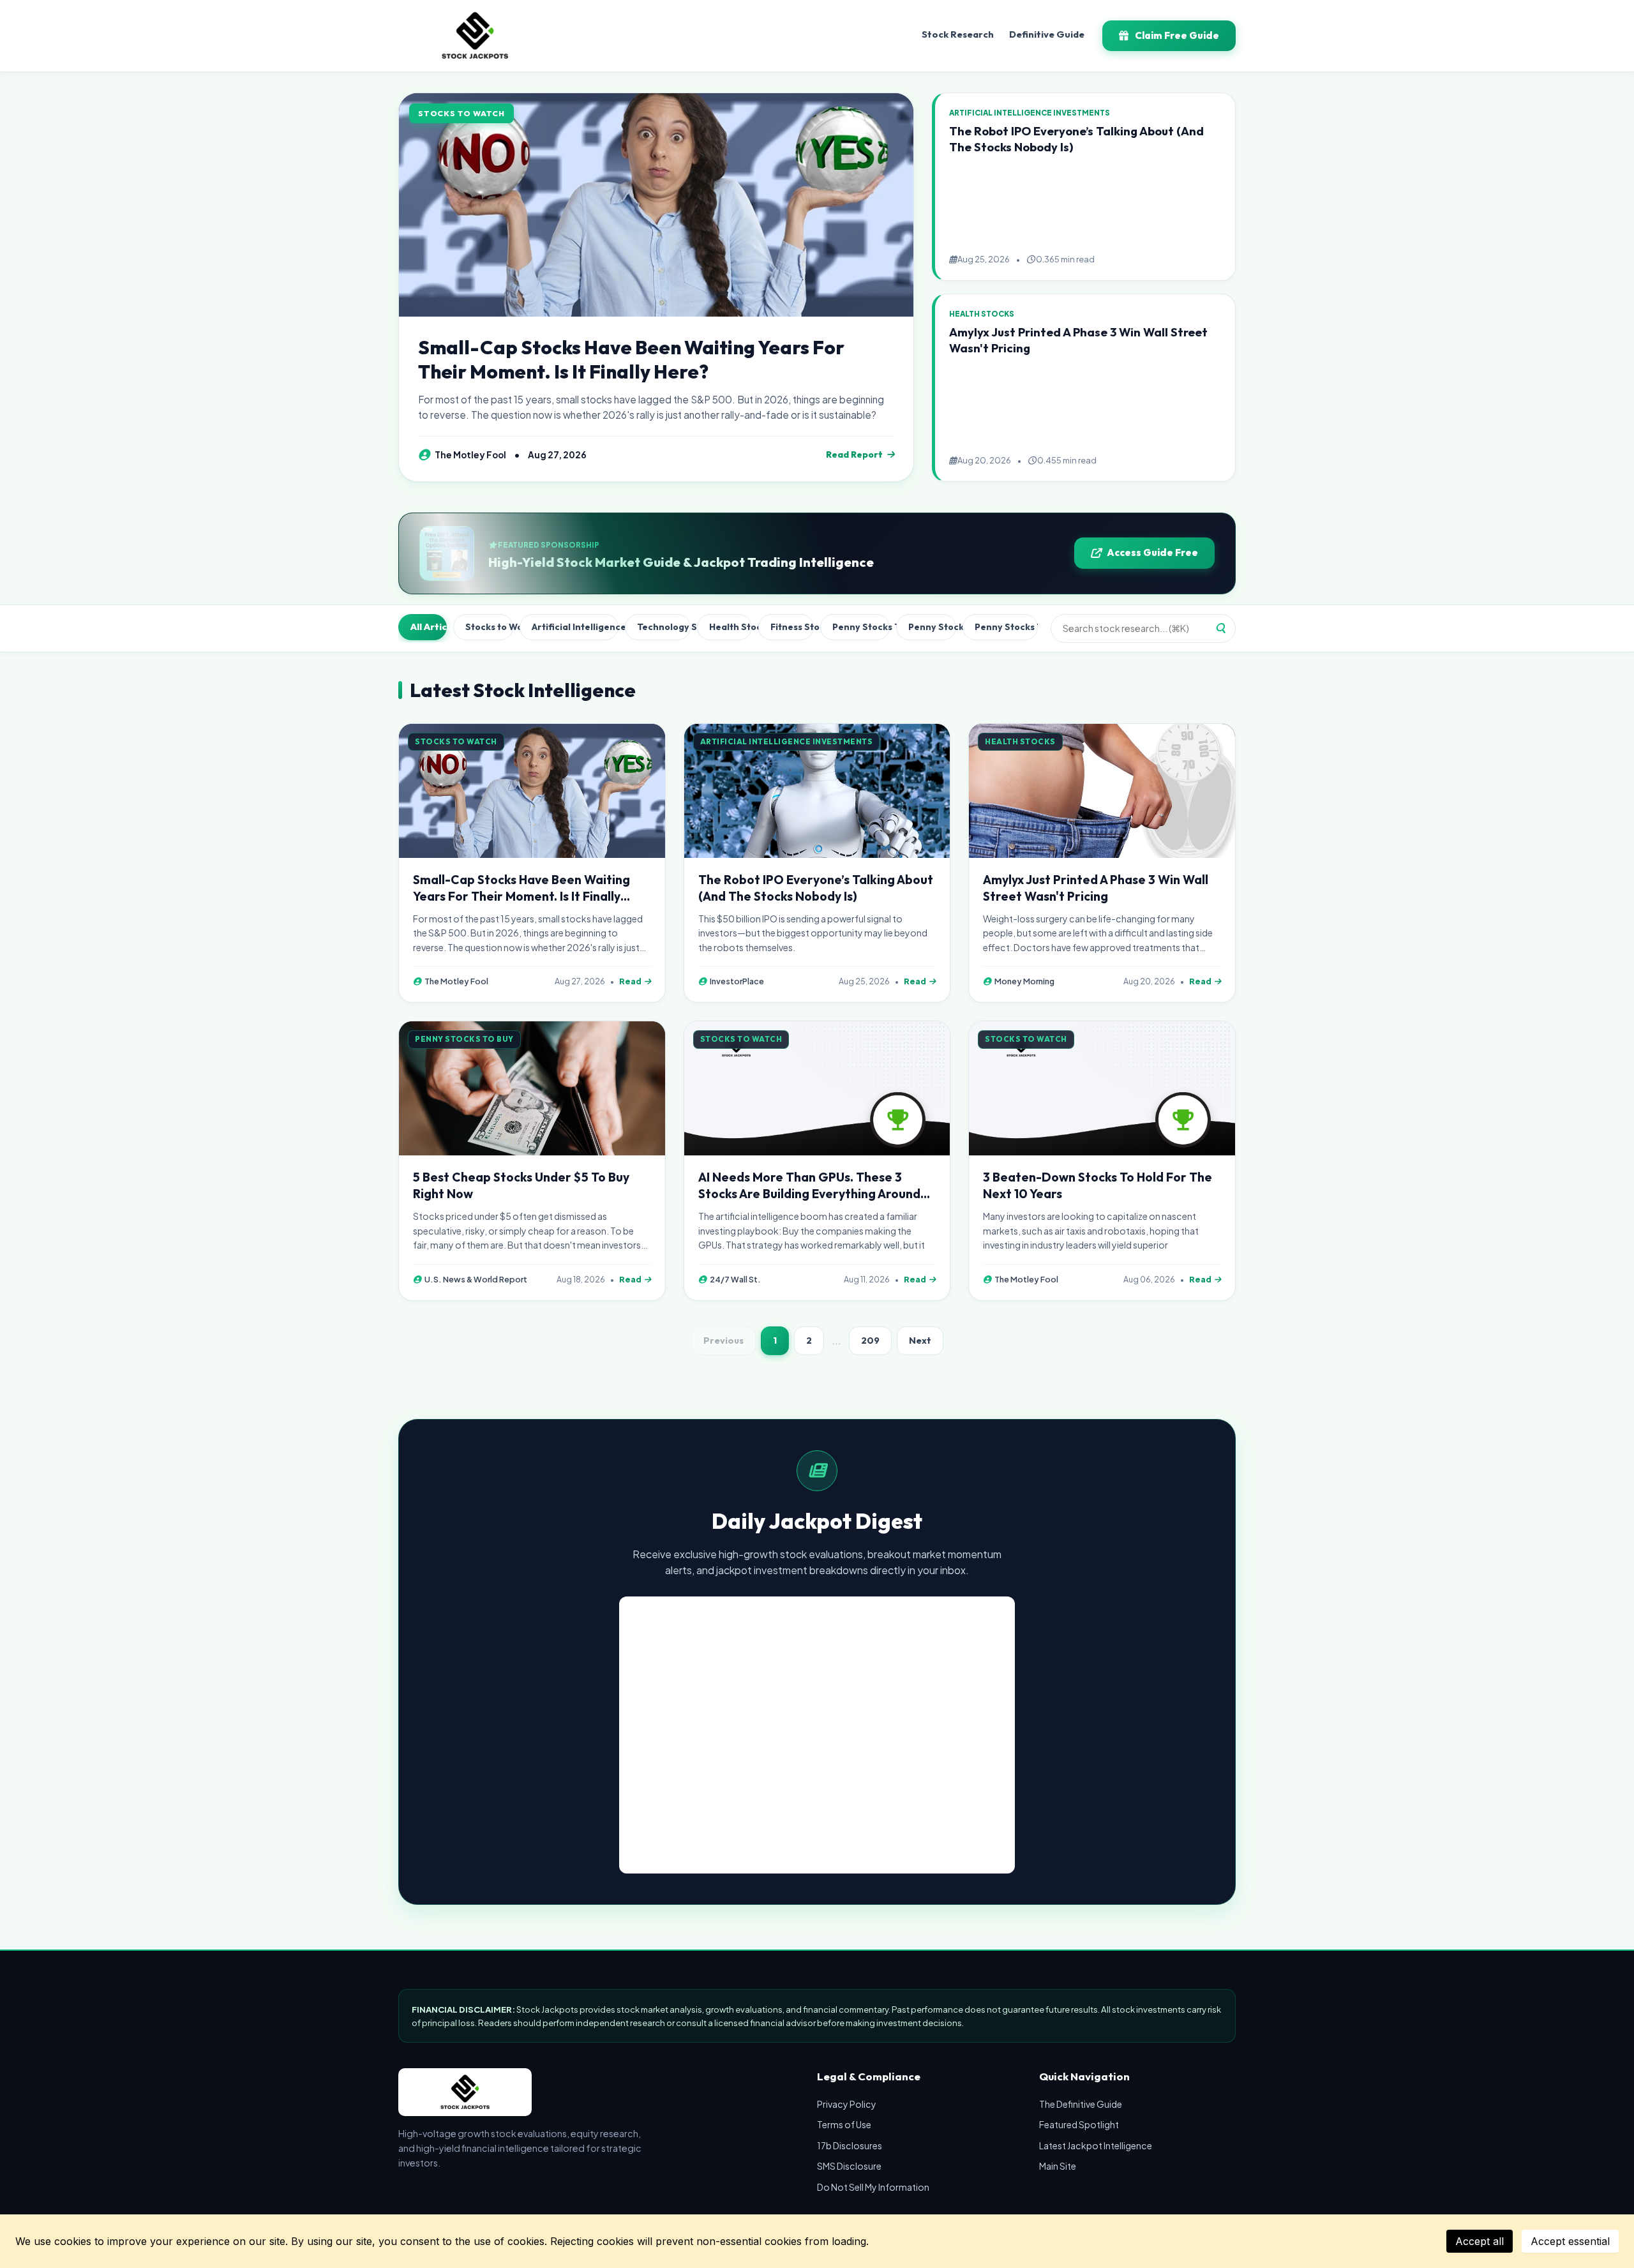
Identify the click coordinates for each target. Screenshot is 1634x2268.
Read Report (854, 454)
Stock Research (958, 34)
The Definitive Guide (1081, 2104)
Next (920, 1341)
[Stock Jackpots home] (475, 36)
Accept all (1480, 2241)
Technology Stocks (664, 627)
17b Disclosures (850, 2145)
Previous (723, 1341)
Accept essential (1570, 2241)
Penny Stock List (933, 627)
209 (870, 1341)
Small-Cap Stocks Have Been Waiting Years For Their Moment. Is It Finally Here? (631, 359)
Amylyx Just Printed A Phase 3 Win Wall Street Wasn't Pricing (1096, 888)
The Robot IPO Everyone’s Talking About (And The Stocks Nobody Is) (816, 888)
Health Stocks (731, 627)
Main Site (1058, 2166)
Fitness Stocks (792, 627)
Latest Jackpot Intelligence (1096, 2145)
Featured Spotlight (1079, 2124)
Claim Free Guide (1177, 35)
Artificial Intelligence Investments (575, 627)
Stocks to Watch (489, 627)
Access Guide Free (1152, 552)
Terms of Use (844, 2124)
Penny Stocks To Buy (861, 627)
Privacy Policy (847, 2104)
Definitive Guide (1047, 34)
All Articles (429, 627)
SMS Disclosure (849, 2166)
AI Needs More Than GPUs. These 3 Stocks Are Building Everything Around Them (809, 1194)
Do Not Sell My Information (873, 2187)
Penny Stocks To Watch (1006, 627)
